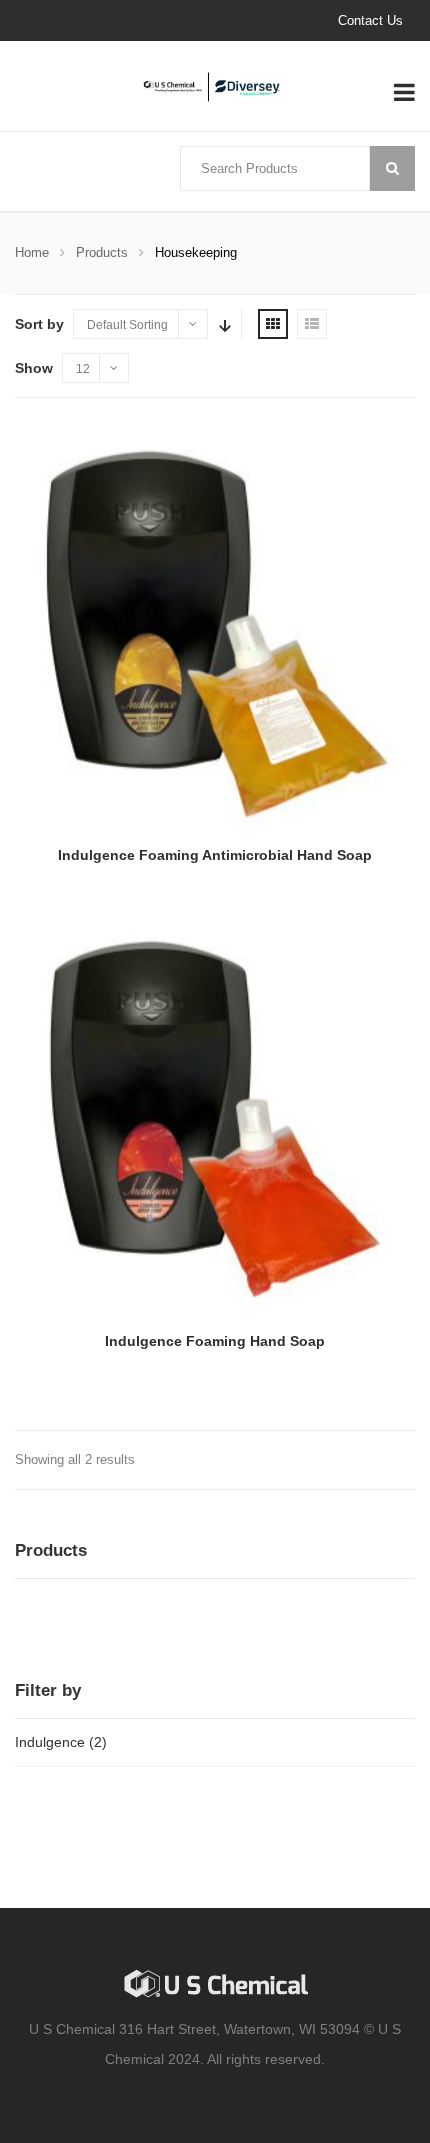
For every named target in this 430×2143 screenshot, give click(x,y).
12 (83, 369)
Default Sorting (127, 325)
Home (32, 252)
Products (102, 252)
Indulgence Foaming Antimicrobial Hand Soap (215, 855)
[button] (41, 1621)
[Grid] (273, 324)
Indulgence (50, 1742)
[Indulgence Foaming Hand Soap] (215, 1114)
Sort (223, 324)
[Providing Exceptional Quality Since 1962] (215, 87)
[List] (312, 324)
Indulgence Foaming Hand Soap (215, 1341)
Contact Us (370, 20)
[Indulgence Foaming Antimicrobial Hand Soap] (215, 628)
